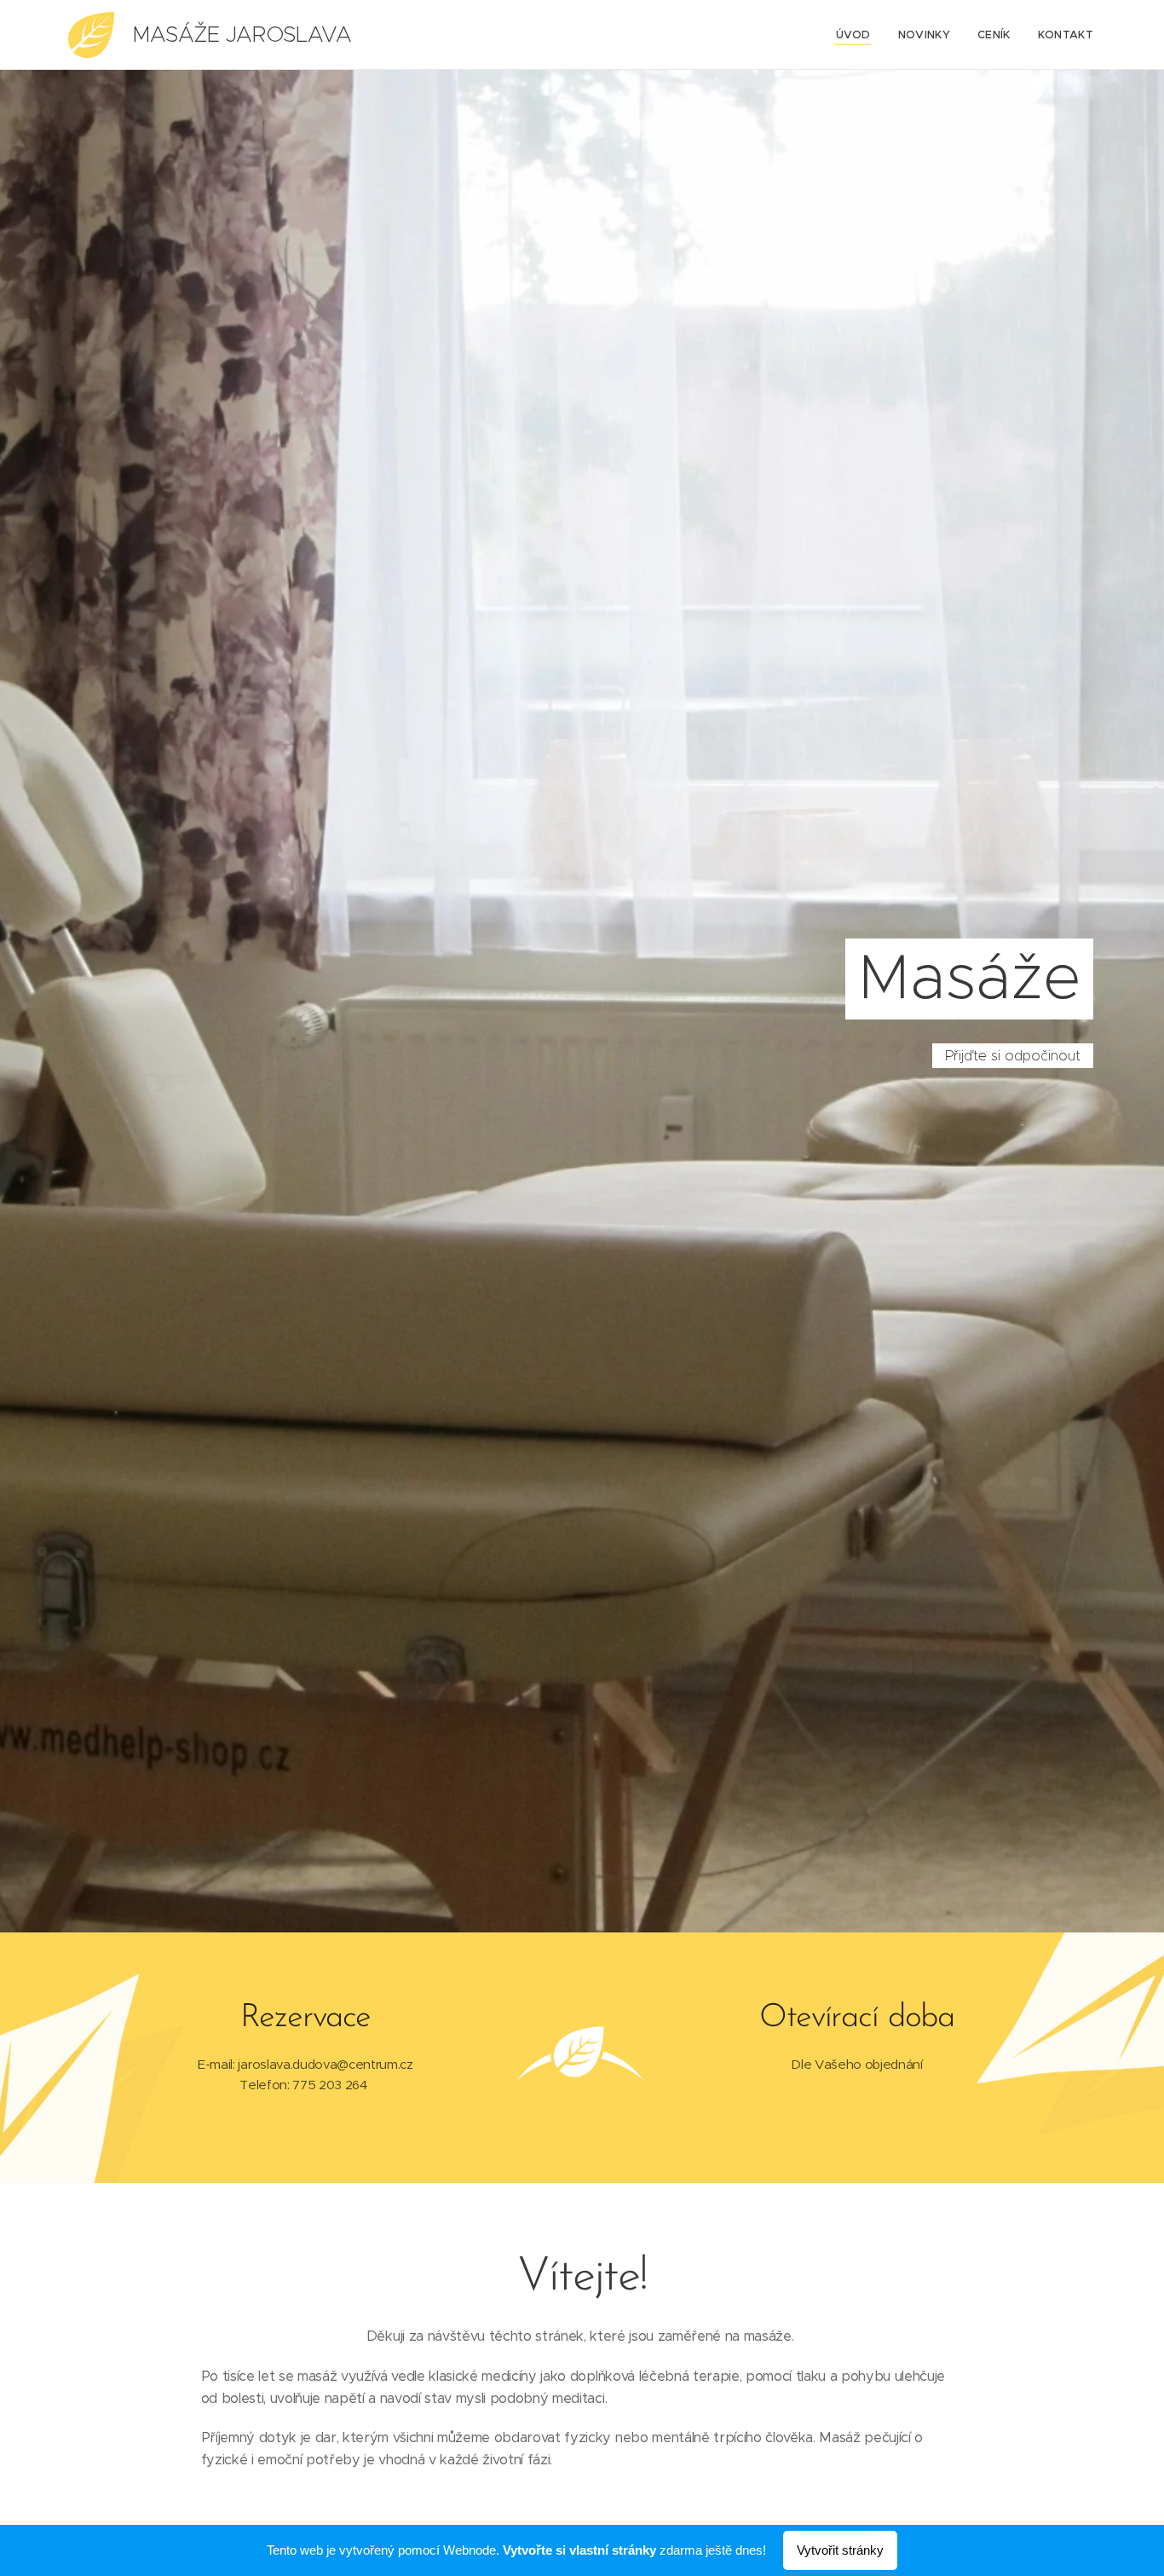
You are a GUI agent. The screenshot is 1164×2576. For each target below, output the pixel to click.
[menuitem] (858, 35)
